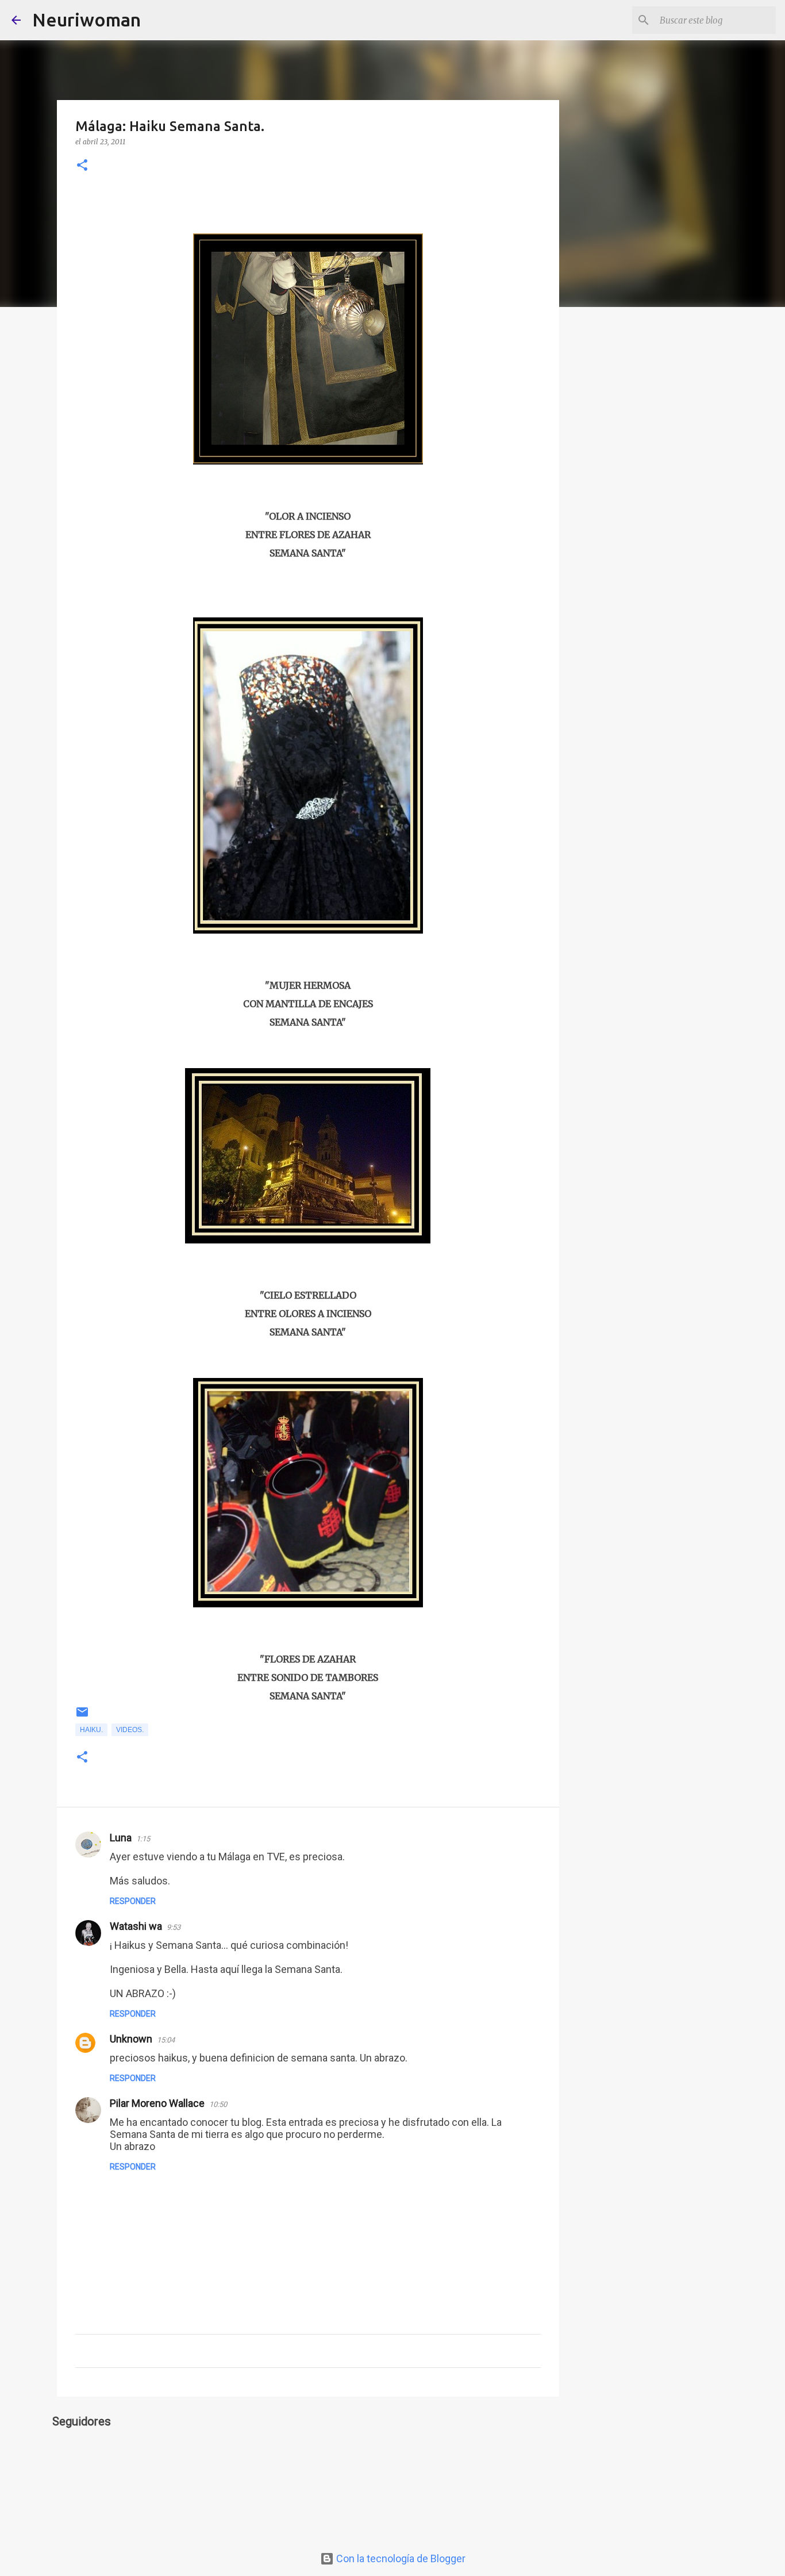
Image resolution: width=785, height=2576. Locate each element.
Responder (133, 1901)
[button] (82, 166)
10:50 (218, 2104)
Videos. (130, 1730)
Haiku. (91, 1730)
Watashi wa (136, 1926)
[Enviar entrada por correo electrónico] (82, 1717)
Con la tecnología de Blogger (400, 2558)
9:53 (174, 1927)
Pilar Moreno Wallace (157, 2103)
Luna (121, 1838)
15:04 (166, 2040)
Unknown (131, 2039)
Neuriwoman (86, 20)
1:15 (143, 1839)
